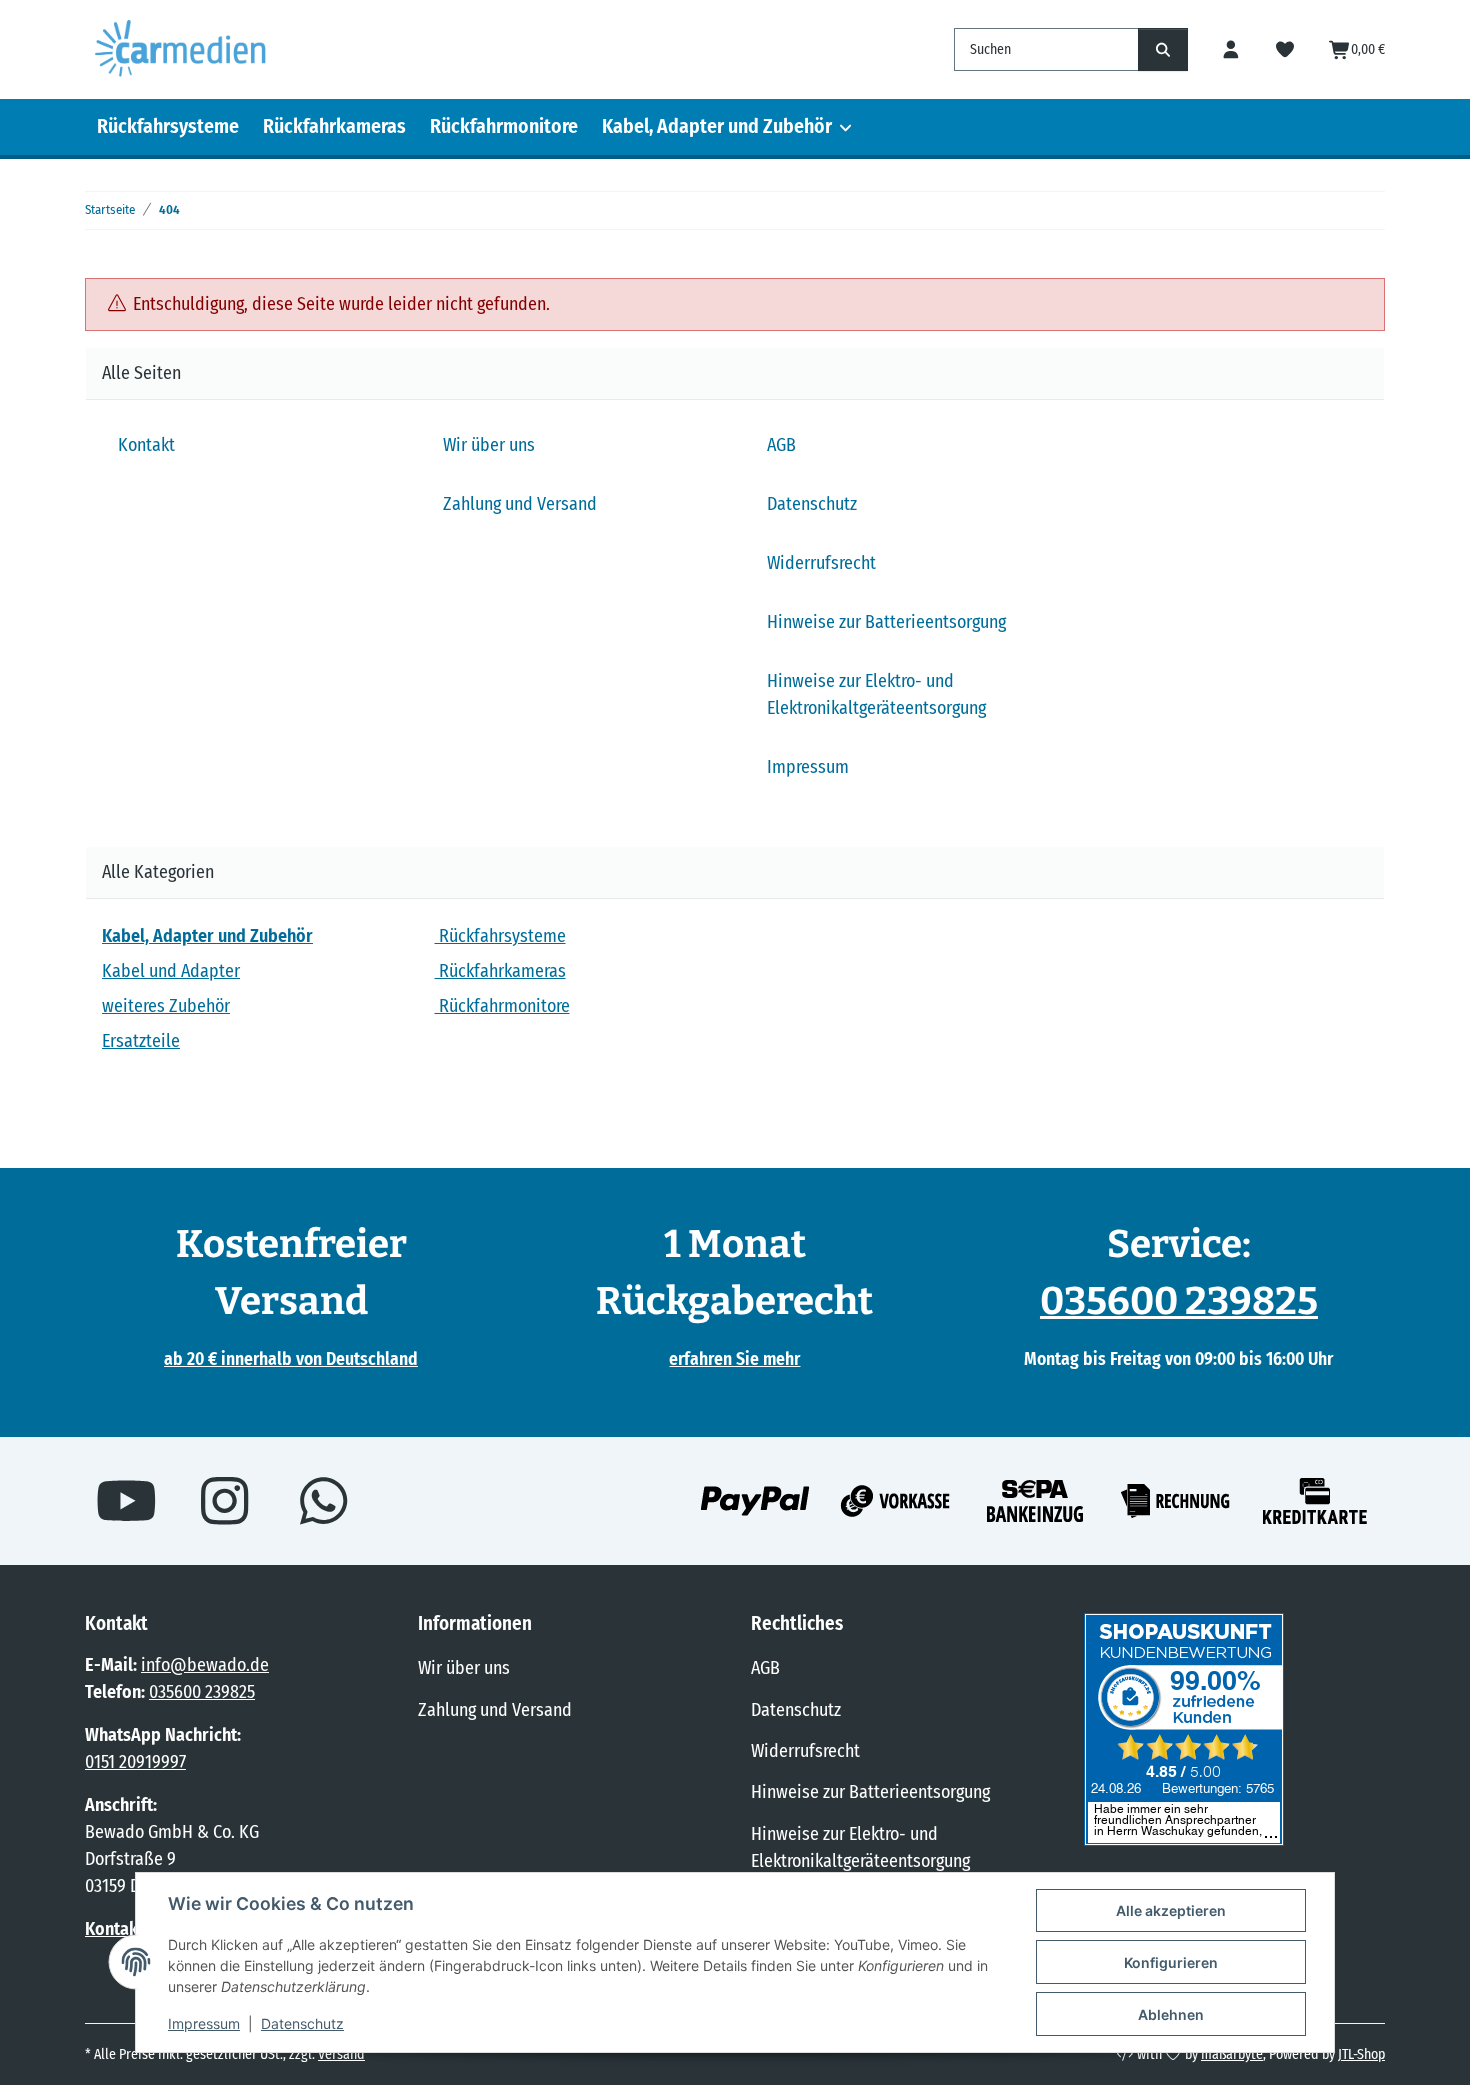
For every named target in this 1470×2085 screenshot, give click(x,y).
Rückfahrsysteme (168, 126)
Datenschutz (302, 2023)
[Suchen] (1163, 49)
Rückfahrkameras (334, 126)
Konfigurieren (1171, 1962)
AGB (781, 445)
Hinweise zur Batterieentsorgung (886, 622)
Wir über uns (489, 445)
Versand (341, 2054)
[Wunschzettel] (1285, 49)
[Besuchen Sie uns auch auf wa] (323, 1501)
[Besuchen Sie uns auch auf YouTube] (126, 1501)
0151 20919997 (135, 1762)
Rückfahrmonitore (504, 126)
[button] (1231, 49)
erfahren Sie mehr (734, 1359)
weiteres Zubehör (166, 1006)
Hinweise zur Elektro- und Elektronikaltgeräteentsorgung (876, 694)
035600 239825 (1179, 1301)
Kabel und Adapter (171, 971)
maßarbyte (1232, 2054)
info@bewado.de (205, 1665)
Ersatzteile (141, 1041)
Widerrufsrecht (821, 563)
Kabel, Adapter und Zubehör (717, 126)
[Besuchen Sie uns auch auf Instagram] (225, 1501)
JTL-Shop (1361, 2054)
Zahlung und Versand (520, 504)
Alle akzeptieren (1171, 1910)
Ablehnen (1171, 2014)
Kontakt (146, 445)
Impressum (204, 2023)
